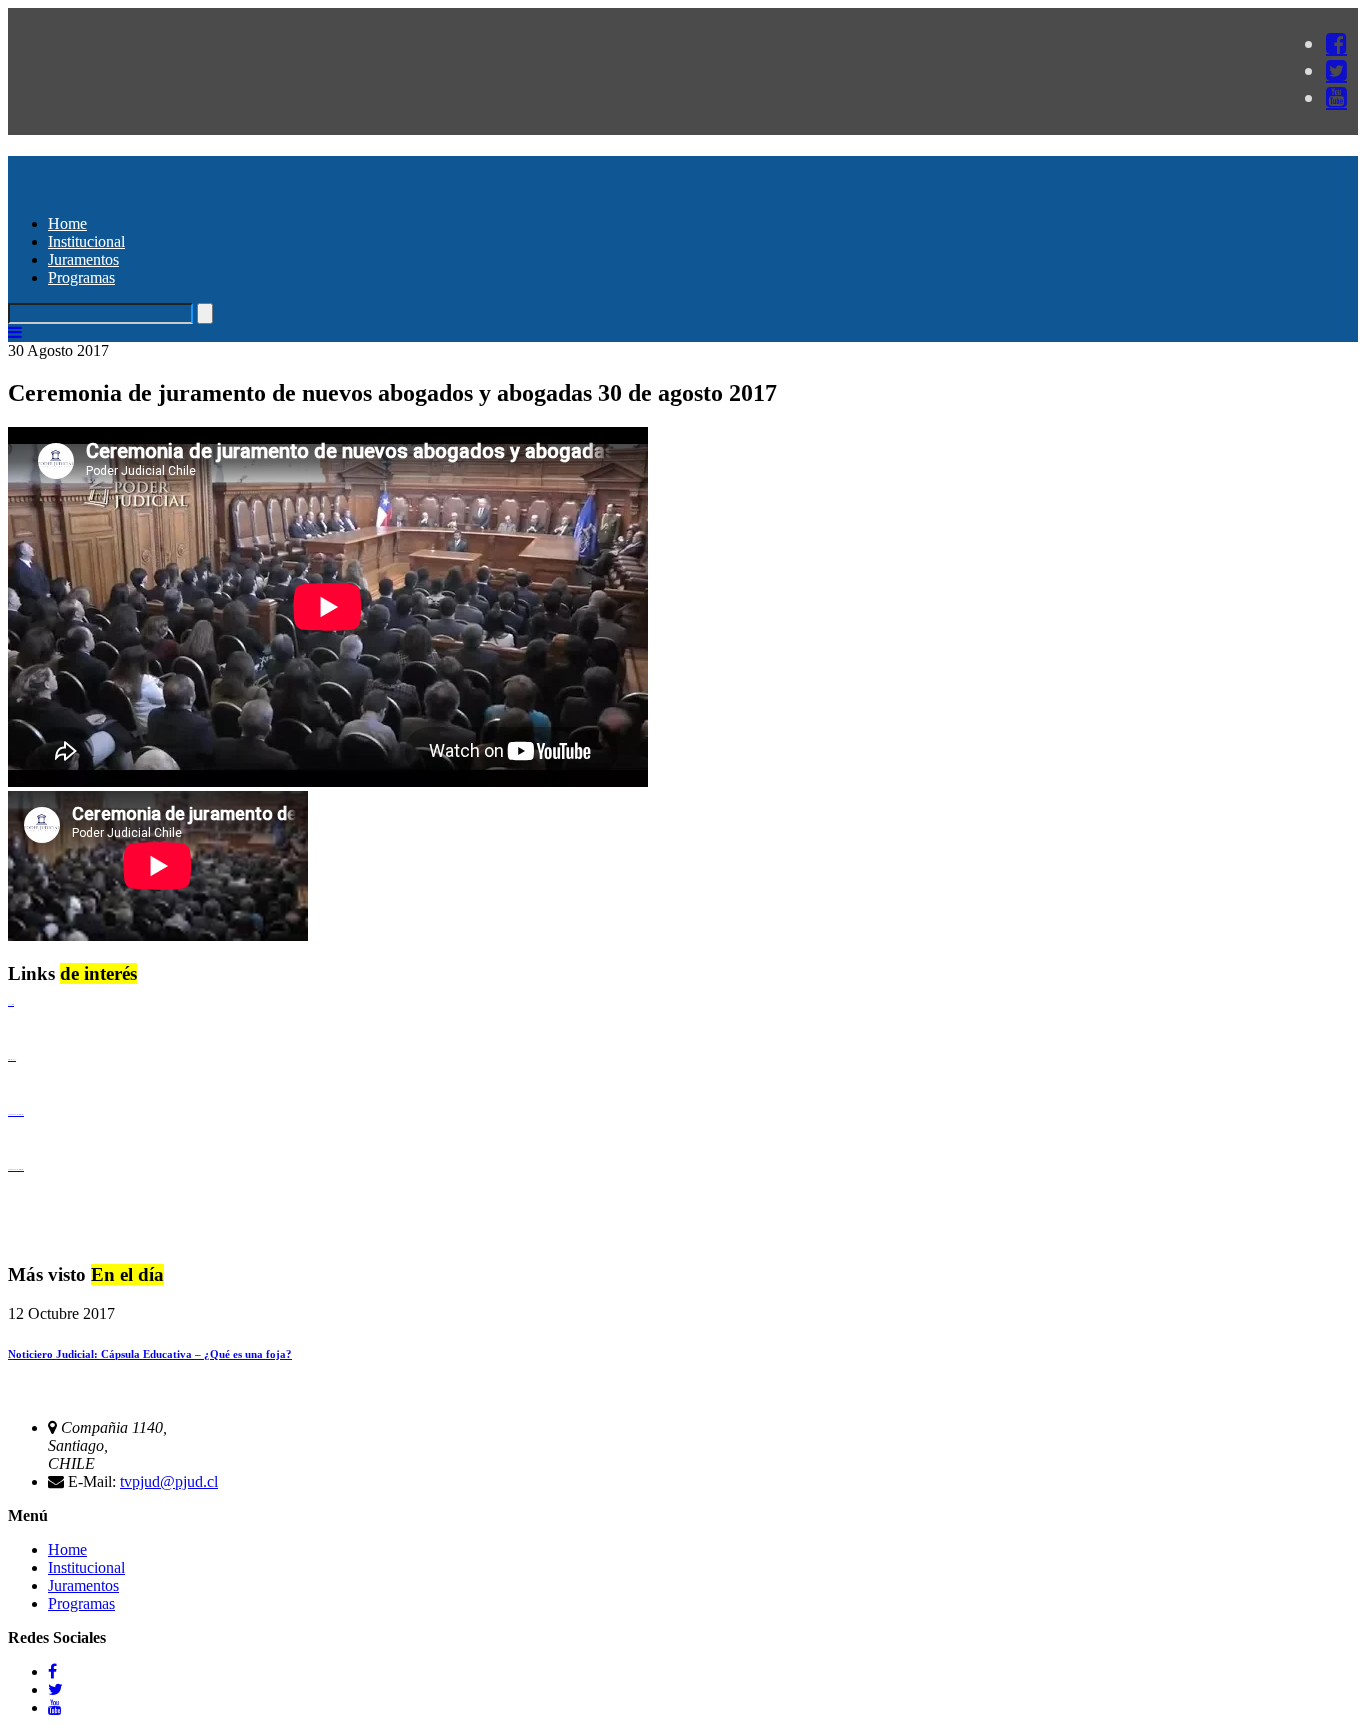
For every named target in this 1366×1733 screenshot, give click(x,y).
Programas (81, 277)
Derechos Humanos (12, 1059)
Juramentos (83, 259)
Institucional (86, 241)
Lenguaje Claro (11, 1004)
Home (67, 223)
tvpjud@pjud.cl (169, 1481)
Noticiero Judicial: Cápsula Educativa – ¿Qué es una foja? (150, 1354)
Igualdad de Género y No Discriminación (16, 1114)
